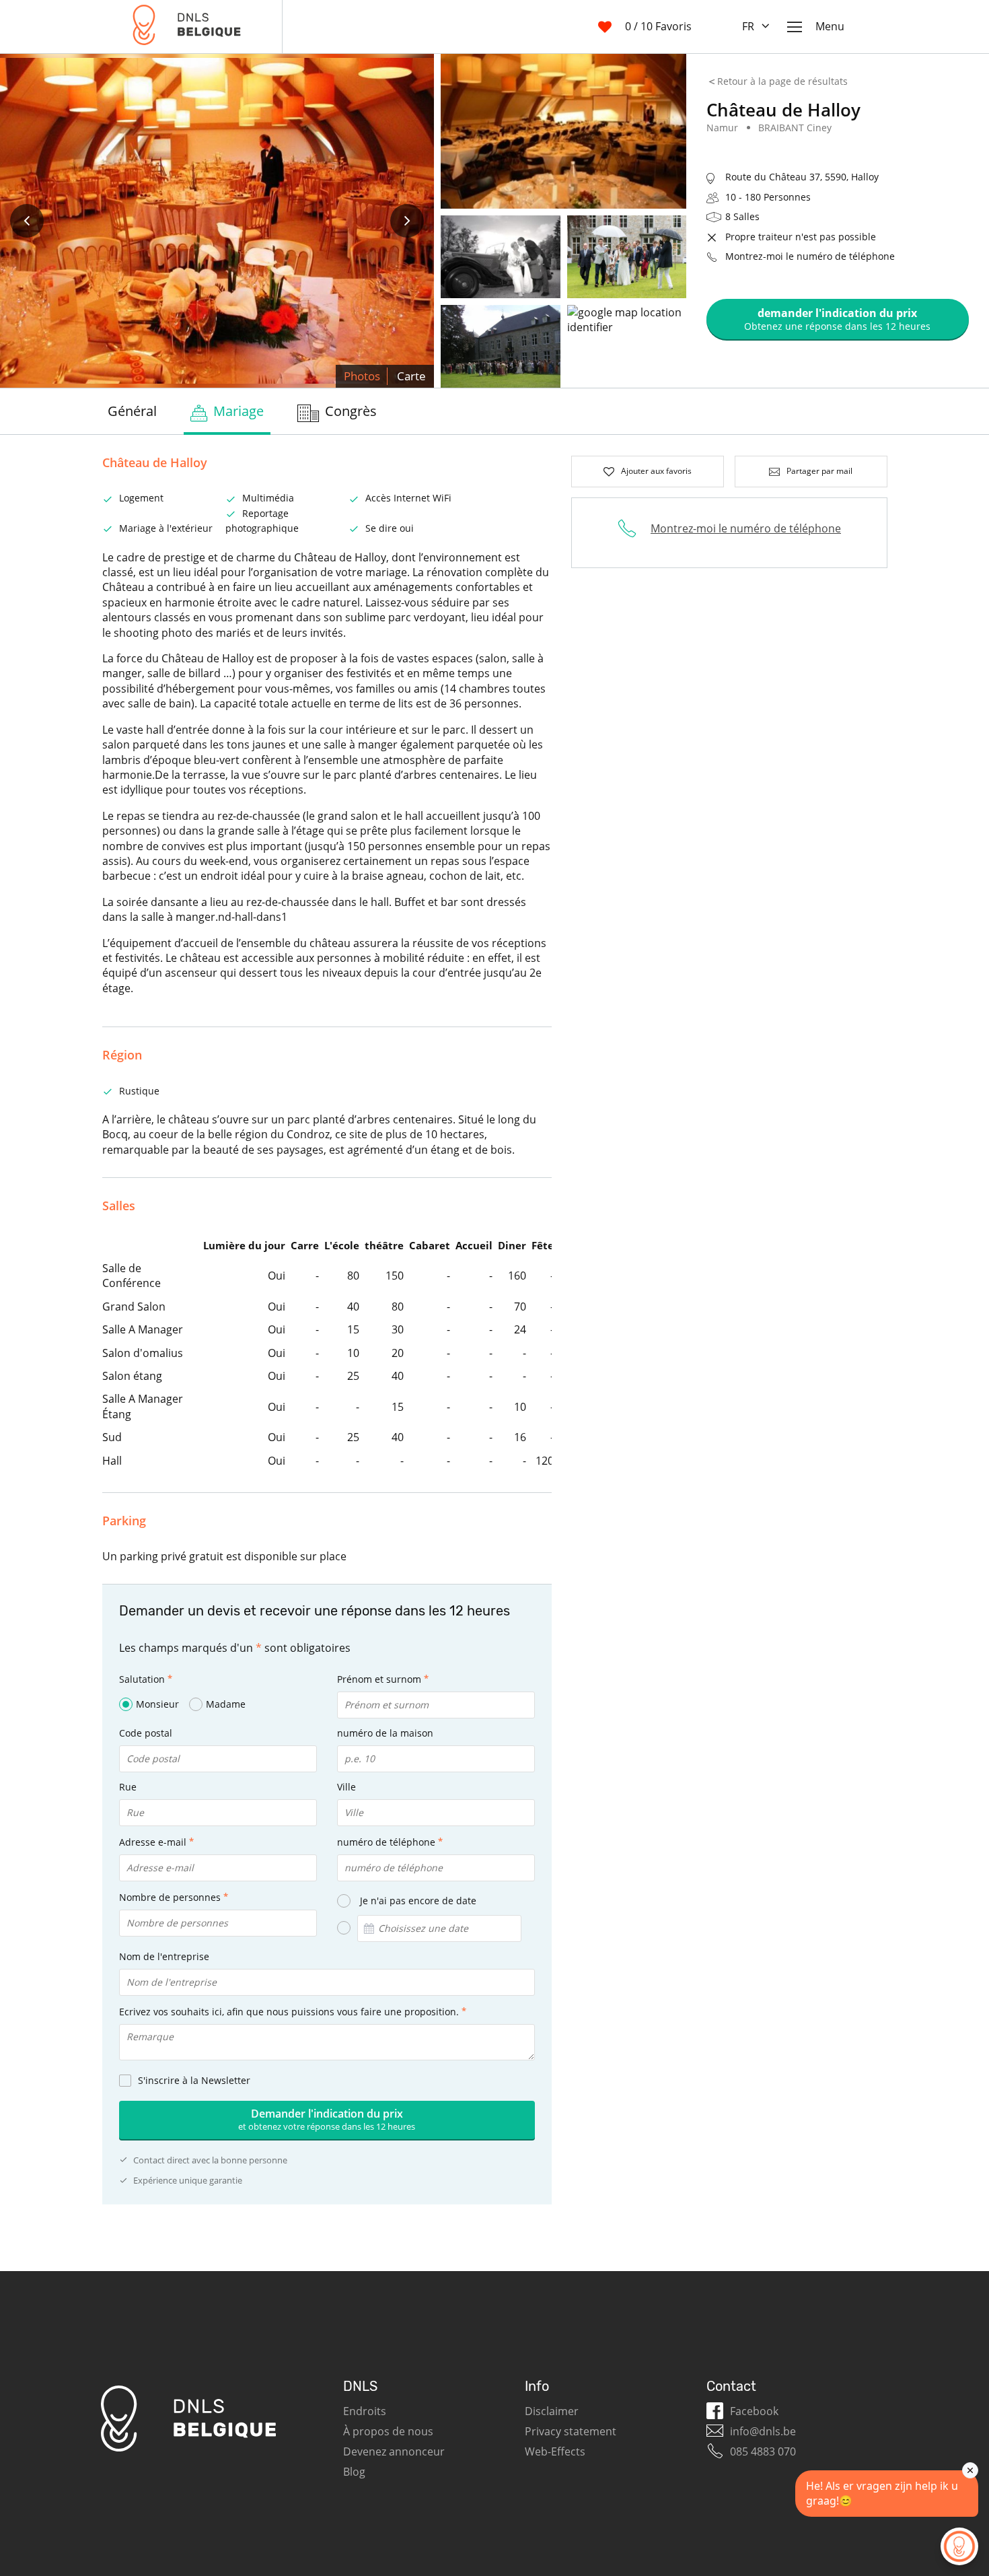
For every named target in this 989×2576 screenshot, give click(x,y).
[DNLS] (187, 27)
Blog (354, 2472)
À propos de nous (388, 2431)
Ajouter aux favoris (656, 471)
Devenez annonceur (394, 2451)
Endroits (365, 2411)
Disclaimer (552, 2411)
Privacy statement (571, 2431)
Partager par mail (819, 471)
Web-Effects (555, 2451)
